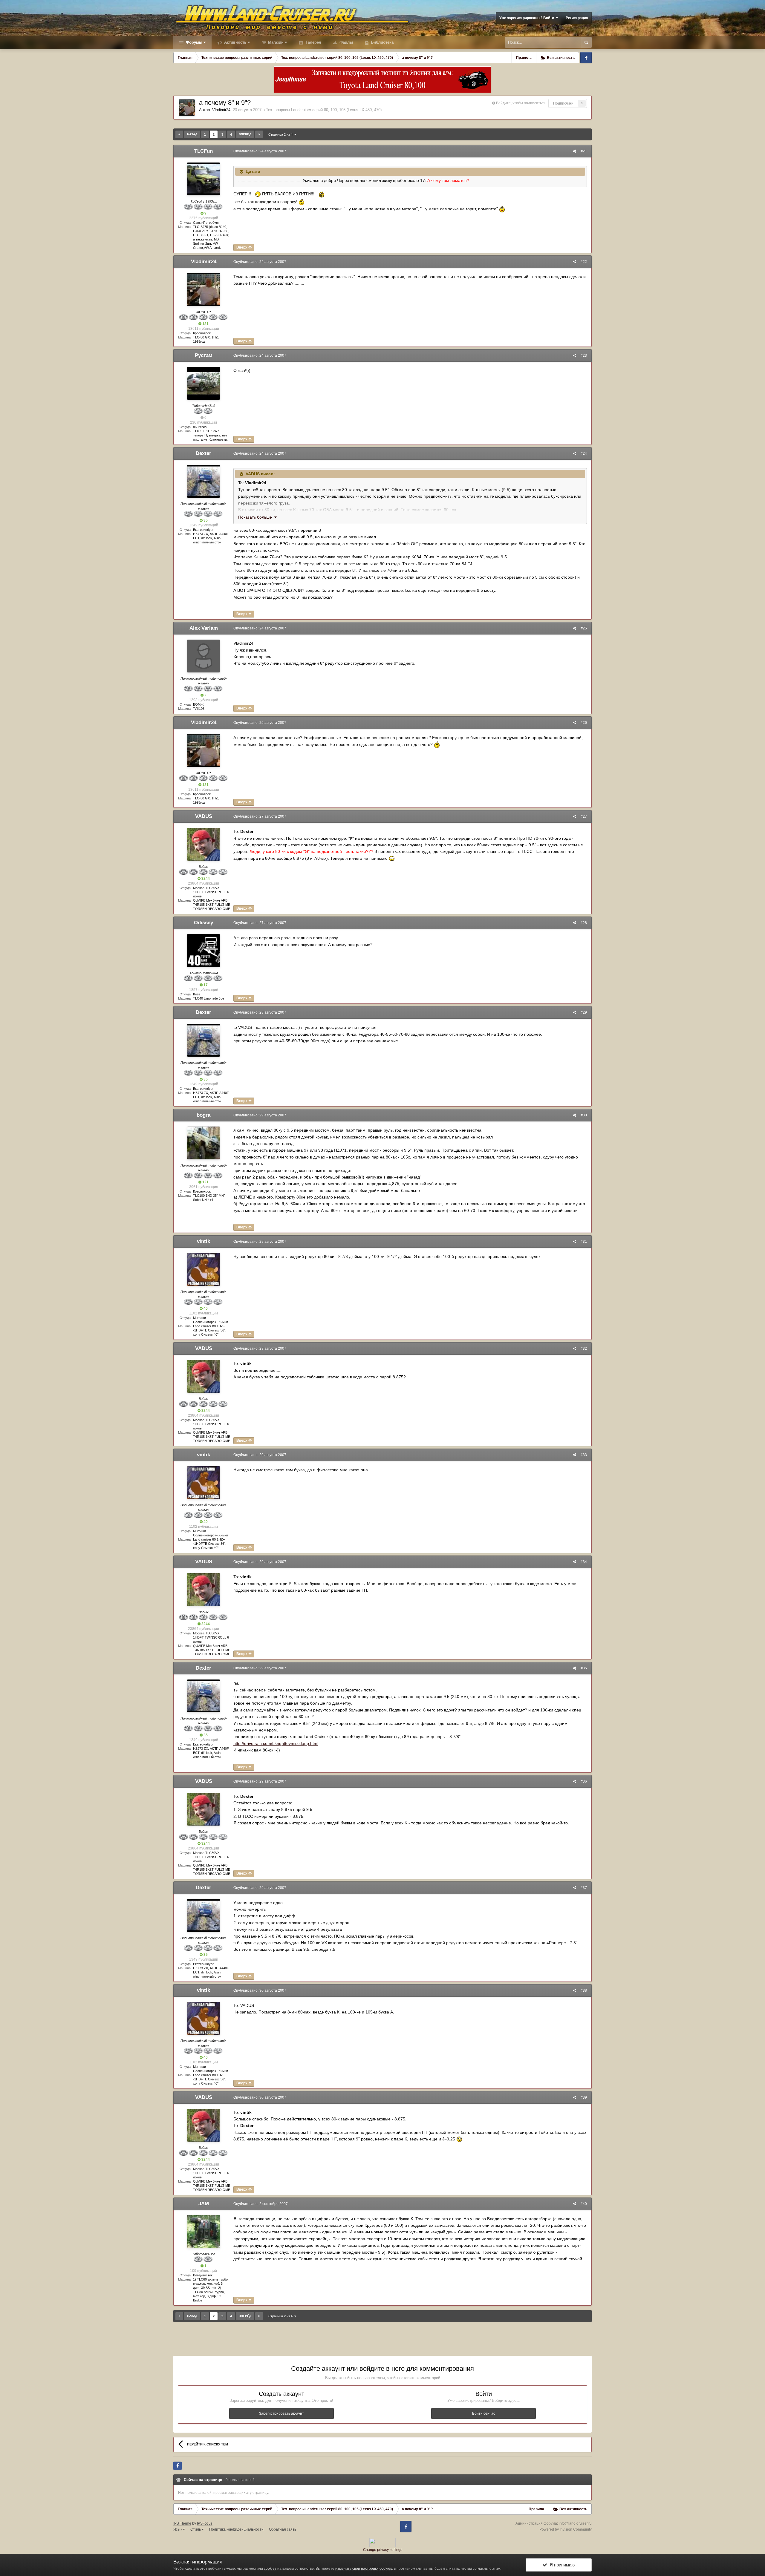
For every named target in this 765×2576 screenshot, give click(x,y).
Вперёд (245, 134)
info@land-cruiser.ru (575, 2523)
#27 (584, 816)
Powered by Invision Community (566, 2529)
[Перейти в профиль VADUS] (204, 844)
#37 (584, 1888)
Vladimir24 (221, 110)
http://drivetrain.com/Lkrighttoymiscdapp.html (276, 1743)
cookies (270, 2569)
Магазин (275, 42)
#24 (584, 453)
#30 (584, 1115)
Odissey (204, 923)
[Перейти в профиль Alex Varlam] (204, 656)
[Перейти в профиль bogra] (204, 1143)
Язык (178, 2529)
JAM (204, 2204)
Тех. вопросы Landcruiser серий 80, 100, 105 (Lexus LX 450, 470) (324, 110)
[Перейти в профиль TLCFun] (204, 179)
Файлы (346, 42)
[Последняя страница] (259, 134)
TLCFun (204, 151)
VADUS (204, 816)
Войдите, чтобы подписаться (521, 103)
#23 (584, 355)
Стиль (196, 2529)
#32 (584, 1348)
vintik (204, 1241)
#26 (584, 723)
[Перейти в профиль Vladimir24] (187, 108)
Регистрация (577, 18)
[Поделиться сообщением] (574, 151)
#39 (584, 2097)
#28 (584, 923)
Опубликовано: (260, 151)
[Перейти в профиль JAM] (204, 2232)
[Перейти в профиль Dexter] (204, 481)
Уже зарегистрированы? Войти (528, 18)
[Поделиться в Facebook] (178, 2466)
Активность (235, 42)
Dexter (204, 453)
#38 (584, 1990)
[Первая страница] (179, 134)
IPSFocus (205, 2523)
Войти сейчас (484, 2413)
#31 (584, 1242)
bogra (204, 1115)
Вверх (242, 247)
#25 (584, 628)
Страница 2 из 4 (281, 134)
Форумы (193, 42)
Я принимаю (561, 2565)
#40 (584, 2204)
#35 (584, 1668)
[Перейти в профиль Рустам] (204, 383)
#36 (584, 1781)
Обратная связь (283, 2529)
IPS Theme (182, 2523)
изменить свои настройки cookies (364, 2569)
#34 (584, 1562)
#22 (584, 262)
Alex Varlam (204, 628)
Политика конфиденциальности (236, 2529)
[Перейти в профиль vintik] (204, 1269)
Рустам (204, 355)
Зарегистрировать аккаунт (281, 2413)
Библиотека (382, 42)
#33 (584, 1455)
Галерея (313, 42)
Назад (192, 134)
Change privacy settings (383, 2550)
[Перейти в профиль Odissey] (204, 951)
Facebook (586, 58)
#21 (584, 151)
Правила (524, 58)
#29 (584, 1012)
